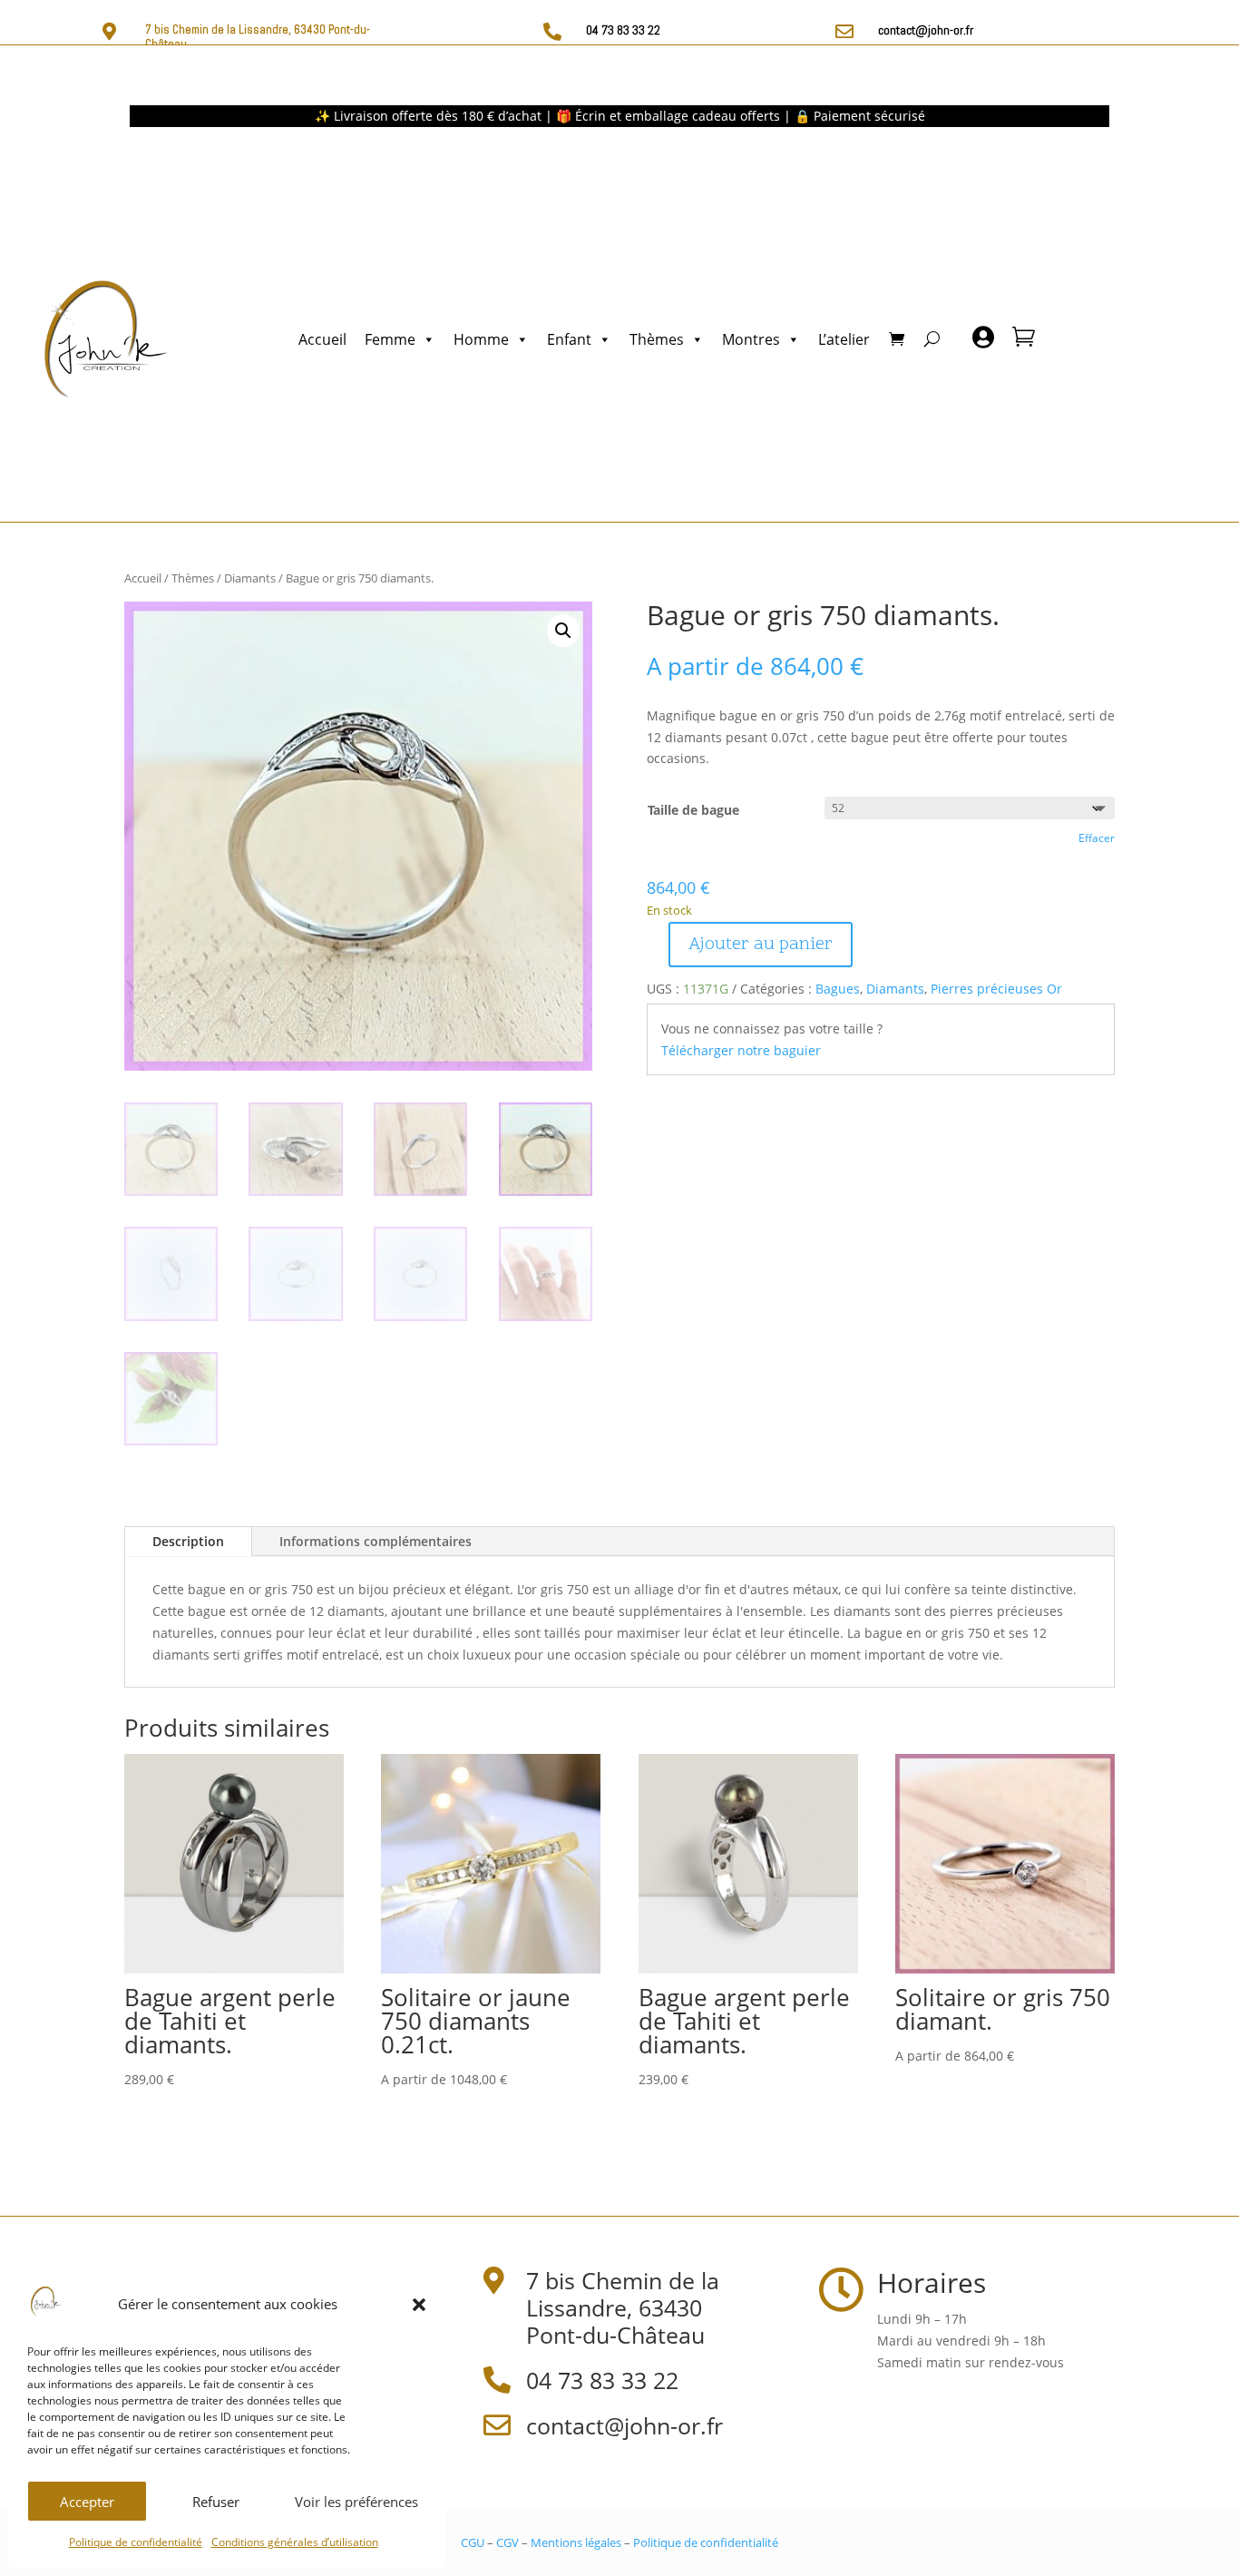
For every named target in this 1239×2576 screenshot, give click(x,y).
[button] (419, 2305)
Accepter (87, 2502)
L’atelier (844, 339)
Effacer (1097, 838)
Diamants (250, 578)
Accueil (322, 339)
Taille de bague (693, 810)
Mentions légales (576, 2542)
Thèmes (657, 339)
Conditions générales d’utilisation (295, 2542)
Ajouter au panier (761, 945)
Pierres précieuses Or (996, 989)
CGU (473, 2542)
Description (188, 1541)
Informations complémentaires (376, 1541)
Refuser (216, 2502)
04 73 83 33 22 (623, 30)
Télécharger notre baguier (741, 1050)
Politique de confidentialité (136, 2542)
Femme (390, 339)
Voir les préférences (356, 2502)
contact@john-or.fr (926, 30)
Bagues (838, 989)
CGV (507, 2542)
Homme (481, 339)
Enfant (569, 339)
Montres (751, 339)
